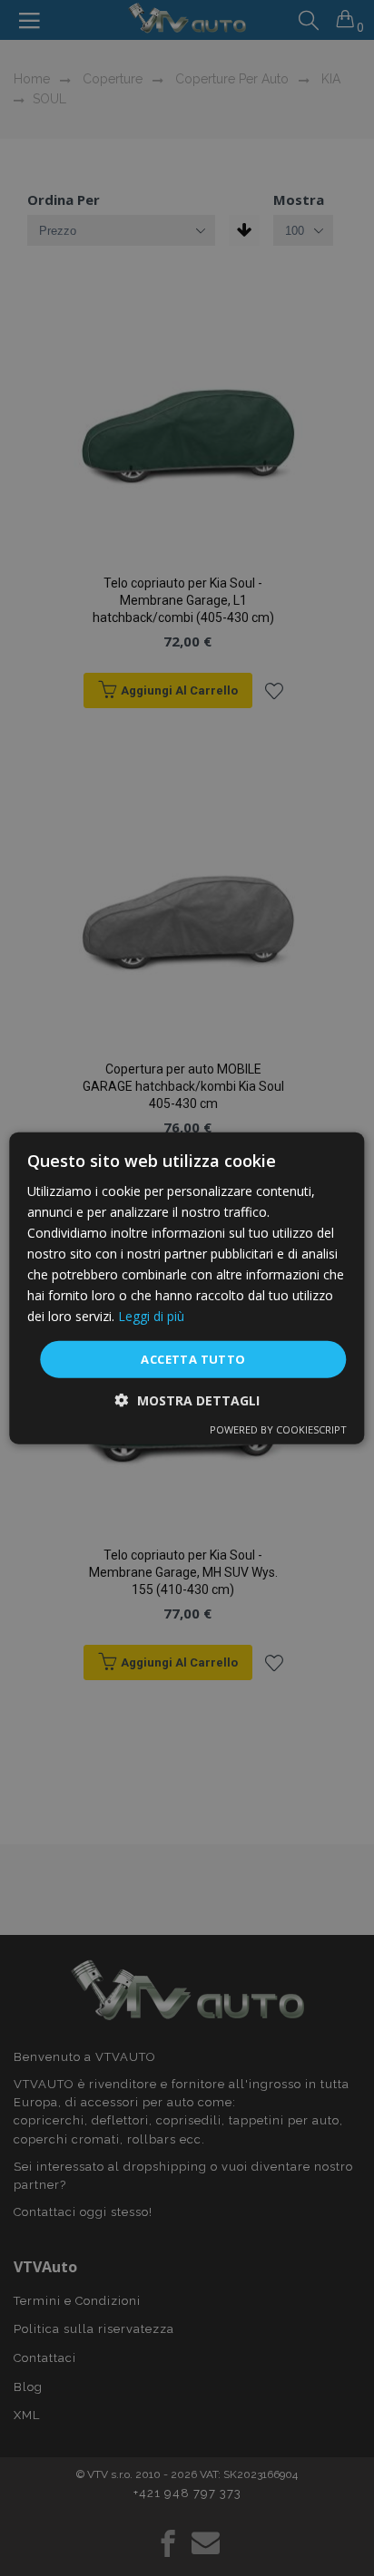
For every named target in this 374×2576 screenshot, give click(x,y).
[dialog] (187, 1288)
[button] (187, 1400)
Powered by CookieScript (278, 1429)
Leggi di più (151, 1316)
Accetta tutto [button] (193, 1358)
